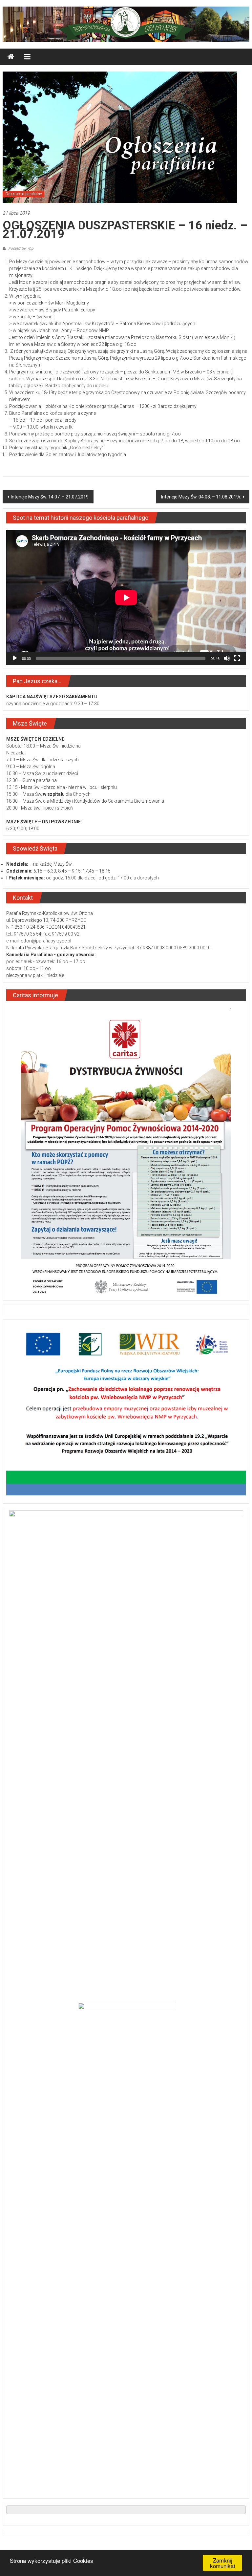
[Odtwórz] (15, 658)
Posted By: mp (20, 248)
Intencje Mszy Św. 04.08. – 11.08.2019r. (201, 497)
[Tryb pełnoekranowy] (237, 658)
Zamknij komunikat (223, 2563)
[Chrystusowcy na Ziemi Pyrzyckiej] (11, 57)
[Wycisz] (227, 658)
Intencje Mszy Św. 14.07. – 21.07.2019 (50, 497)
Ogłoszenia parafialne (23, 194)
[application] (126, 597)
